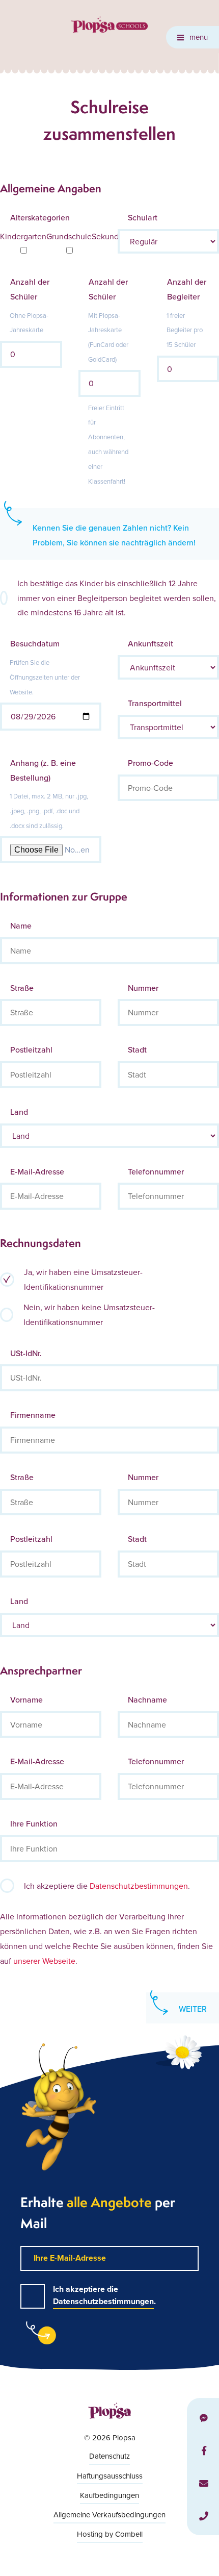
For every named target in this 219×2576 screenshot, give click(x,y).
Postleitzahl (31, 1049)
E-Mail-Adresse (37, 1171)
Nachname (147, 1699)
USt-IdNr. (26, 1353)
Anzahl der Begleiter (187, 289)
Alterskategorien (40, 217)
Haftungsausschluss (110, 2476)
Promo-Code (150, 763)
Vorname (26, 1699)
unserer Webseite (44, 1961)
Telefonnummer (156, 1171)
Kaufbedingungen (109, 2495)
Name (21, 926)
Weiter (193, 2009)
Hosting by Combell (110, 2534)
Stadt (137, 1049)
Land (19, 1112)
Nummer (143, 988)
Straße (22, 988)
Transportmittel (155, 703)
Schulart (143, 217)
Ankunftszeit (150, 643)
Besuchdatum (35, 643)
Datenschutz (109, 2456)
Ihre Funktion (34, 1823)
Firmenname (33, 1415)
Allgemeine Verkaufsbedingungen (109, 2515)
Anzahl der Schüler (30, 289)
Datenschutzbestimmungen (139, 1886)
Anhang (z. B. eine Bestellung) (43, 770)
